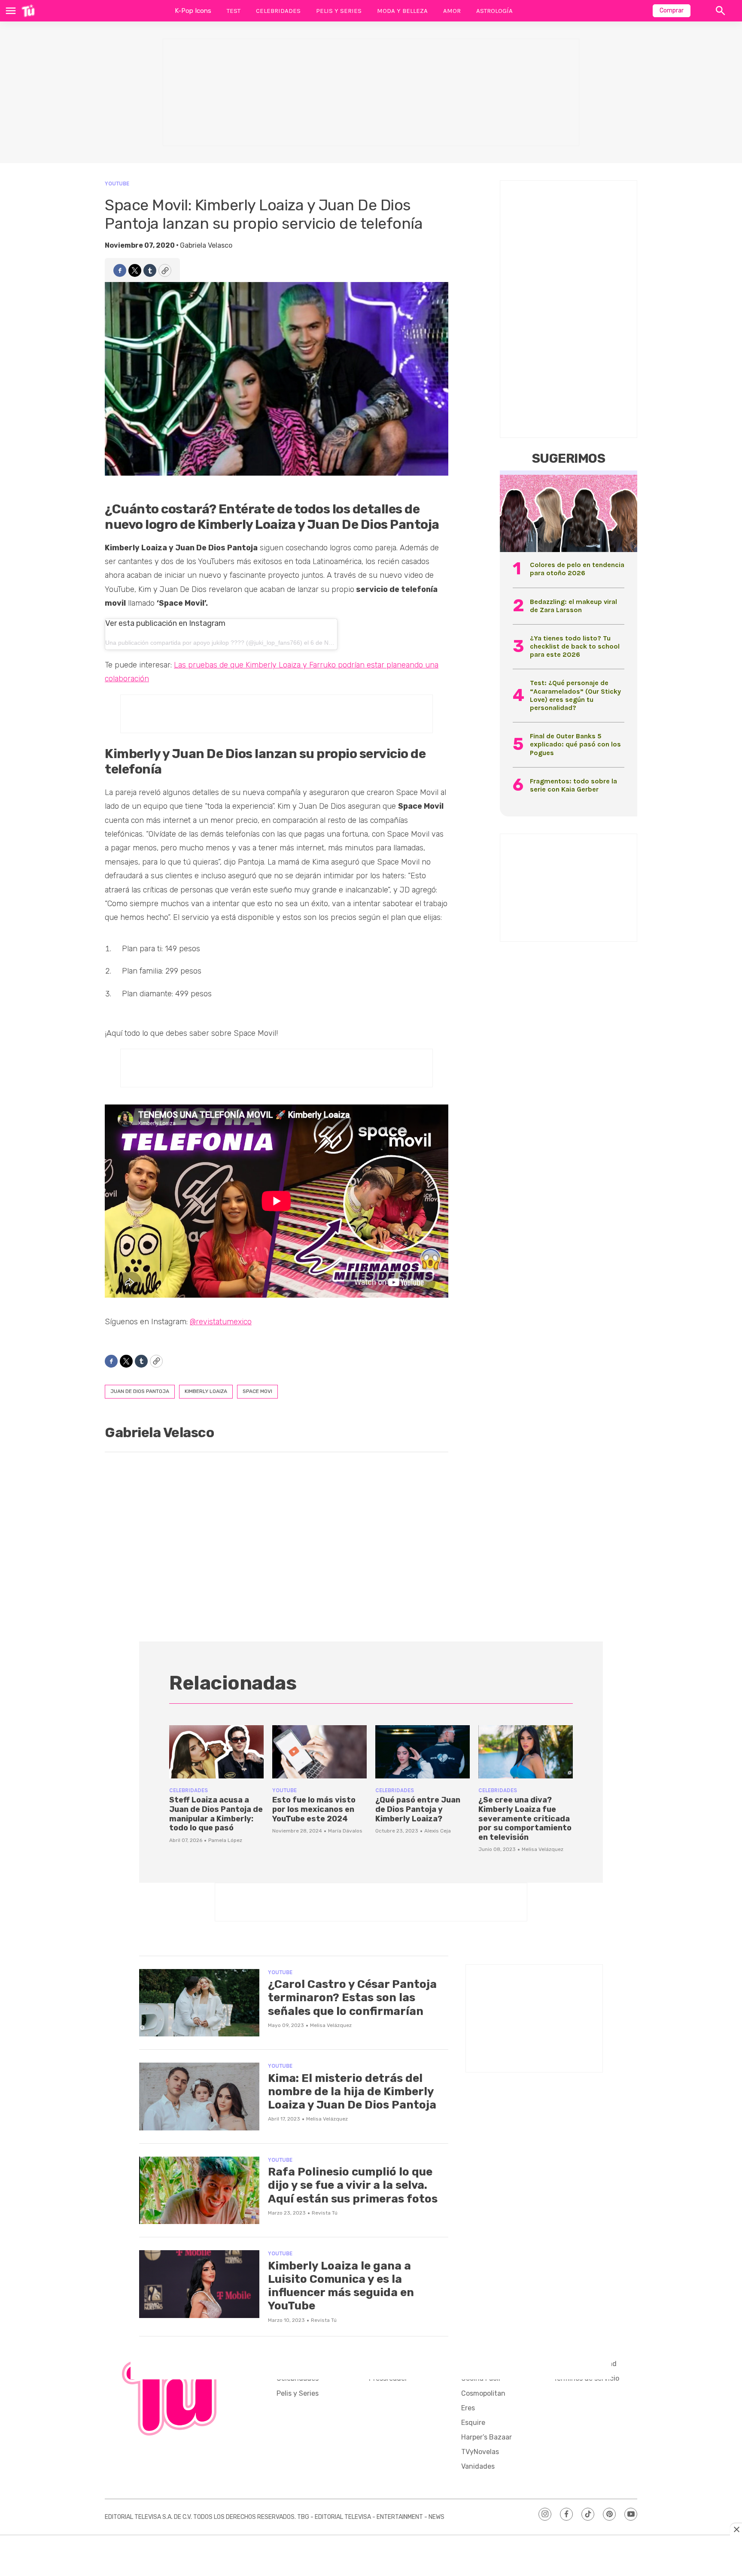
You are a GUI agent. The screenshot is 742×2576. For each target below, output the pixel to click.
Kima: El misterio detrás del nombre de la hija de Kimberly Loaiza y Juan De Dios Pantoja (352, 2092)
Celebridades (278, 11)
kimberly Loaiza (206, 1391)
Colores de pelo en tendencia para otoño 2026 (577, 569)
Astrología (494, 11)
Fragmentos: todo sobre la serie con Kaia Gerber (573, 785)
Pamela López (225, 1840)
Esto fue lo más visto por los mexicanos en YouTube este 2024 (314, 1809)
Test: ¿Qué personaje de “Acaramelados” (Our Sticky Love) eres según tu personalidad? (575, 695)
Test (234, 11)
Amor (452, 11)
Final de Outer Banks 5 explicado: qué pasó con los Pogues (575, 744)
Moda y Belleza (402, 11)
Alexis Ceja (438, 1831)
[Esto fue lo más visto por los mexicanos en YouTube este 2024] (319, 1752)
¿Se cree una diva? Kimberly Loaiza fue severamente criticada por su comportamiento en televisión (525, 1818)
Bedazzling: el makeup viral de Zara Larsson (573, 606)
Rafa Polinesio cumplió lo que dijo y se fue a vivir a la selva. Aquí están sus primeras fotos (353, 2185)
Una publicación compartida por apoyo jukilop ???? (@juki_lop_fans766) (204, 643)
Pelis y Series (339, 11)
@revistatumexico (221, 1322)
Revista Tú (325, 2213)
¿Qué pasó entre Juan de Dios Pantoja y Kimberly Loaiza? (418, 1809)
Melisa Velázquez (543, 1849)
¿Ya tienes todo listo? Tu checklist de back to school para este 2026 (575, 646)
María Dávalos (345, 1831)
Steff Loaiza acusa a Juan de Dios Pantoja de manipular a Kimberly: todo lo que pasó (216, 1814)
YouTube (117, 184)
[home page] (28, 11)
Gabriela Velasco (206, 245)
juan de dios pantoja (140, 1391)
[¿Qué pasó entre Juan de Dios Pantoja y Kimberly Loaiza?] (423, 1752)
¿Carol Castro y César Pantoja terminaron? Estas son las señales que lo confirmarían (352, 1998)
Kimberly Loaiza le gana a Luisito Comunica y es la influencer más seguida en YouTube (341, 2286)
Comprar (672, 11)
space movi (257, 1391)
